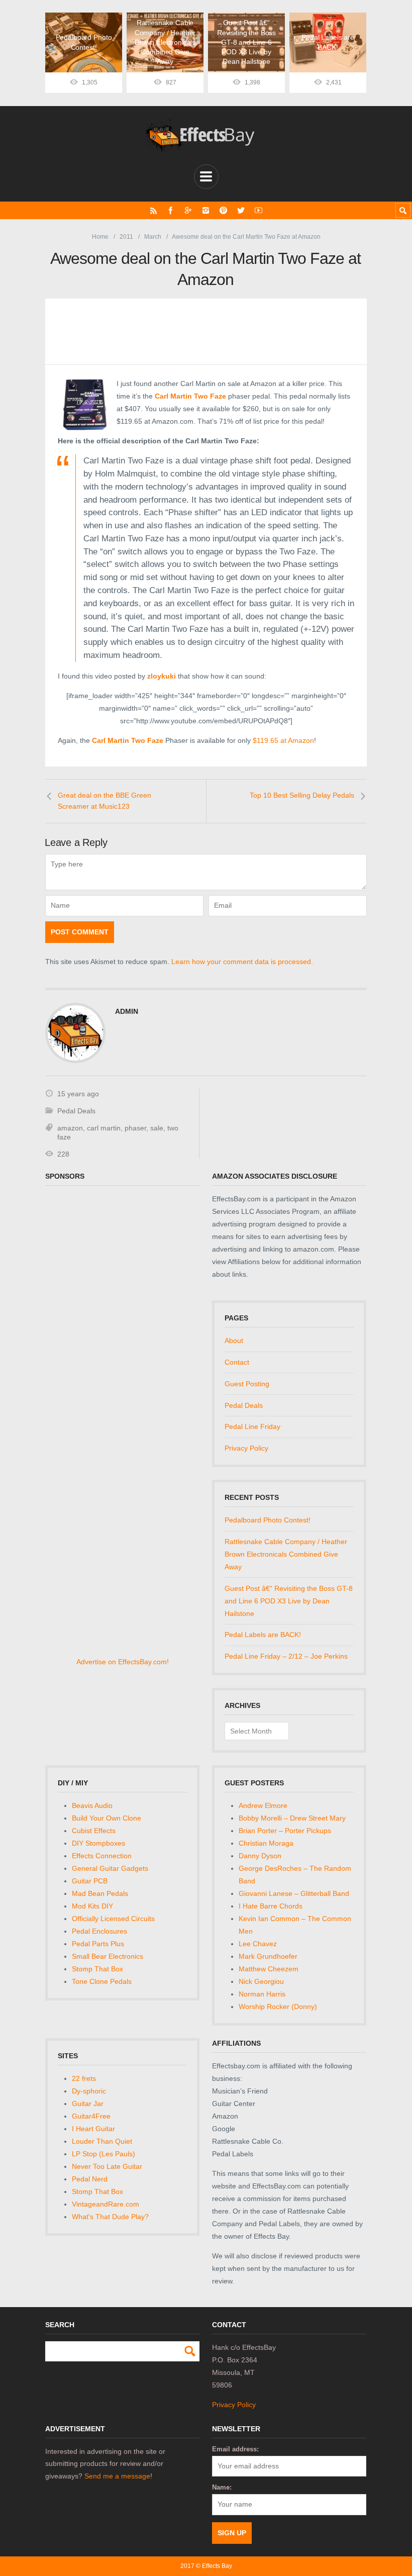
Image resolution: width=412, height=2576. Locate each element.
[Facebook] (171, 210)
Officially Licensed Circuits (113, 1919)
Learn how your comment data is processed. (242, 962)
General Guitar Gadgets (110, 1868)
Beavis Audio (92, 1805)
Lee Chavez (258, 1944)
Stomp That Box (97, 1969)
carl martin (104, 1128)
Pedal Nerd (90, 2179)
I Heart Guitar (93, 2129)
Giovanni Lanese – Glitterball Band (294, 1893)
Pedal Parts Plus (98, 1944)
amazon (70, 1128)
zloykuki (162, 676)
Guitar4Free (91, 2116)
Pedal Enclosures (99, 1931)
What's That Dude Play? (110, 2217)
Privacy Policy (246, 1448)
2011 (126, 237)
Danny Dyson (260, 1856)
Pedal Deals (76, 1111)
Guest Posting (247, 1384)
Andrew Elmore (263, 1805)
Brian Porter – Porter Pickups (285, 1831)
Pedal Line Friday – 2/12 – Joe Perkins (286, 1656)
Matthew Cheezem (269, 1969)
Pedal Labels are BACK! (263, 1635)
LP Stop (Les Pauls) (104, 2154)
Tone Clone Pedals (102, 1981)
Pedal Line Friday (252, 1426)
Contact (237, 1362)
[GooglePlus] (188, 210)
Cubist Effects (94, 1831)
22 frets (84, 2078)
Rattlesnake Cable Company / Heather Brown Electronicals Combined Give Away (286, 1554)
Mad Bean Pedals (100, 1893)
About (234, 1341)
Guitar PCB (90, 1881)
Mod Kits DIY (92, 1906)
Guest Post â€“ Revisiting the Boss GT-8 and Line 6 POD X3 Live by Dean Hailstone (289, 1601)
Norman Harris (262, 1994)
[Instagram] (206, 210)
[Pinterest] (223, 210)
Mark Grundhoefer (268, 1956)
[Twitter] (241, 210)
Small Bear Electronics (108, 1956)
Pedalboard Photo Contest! (268, 1520)
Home (100, 237)
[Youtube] (259, 210)
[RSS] (153, 210)
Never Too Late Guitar (107, 2166)
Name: (222, 2487)
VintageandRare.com (106, 2204)
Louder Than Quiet (102, 2141)
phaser (135, 1128)
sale (157, 1128)
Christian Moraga (266, 1843)
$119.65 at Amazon (283, 740)
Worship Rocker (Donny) (278, 2007)
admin (127, 1011)
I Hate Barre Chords (271, 1906)
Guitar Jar (88, 2104)
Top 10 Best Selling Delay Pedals (302, 795)
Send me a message (117, 2476)
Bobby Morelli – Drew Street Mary (292, 1818)
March (153, 237)
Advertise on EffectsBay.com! (123, 1662)
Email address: (235, 2449)
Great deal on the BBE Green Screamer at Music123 (105, 801)
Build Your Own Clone (107, 1818)
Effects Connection (102, 1856)
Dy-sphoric (89, 2091)
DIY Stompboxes (98, 1843)
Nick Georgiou (261, 1981)
